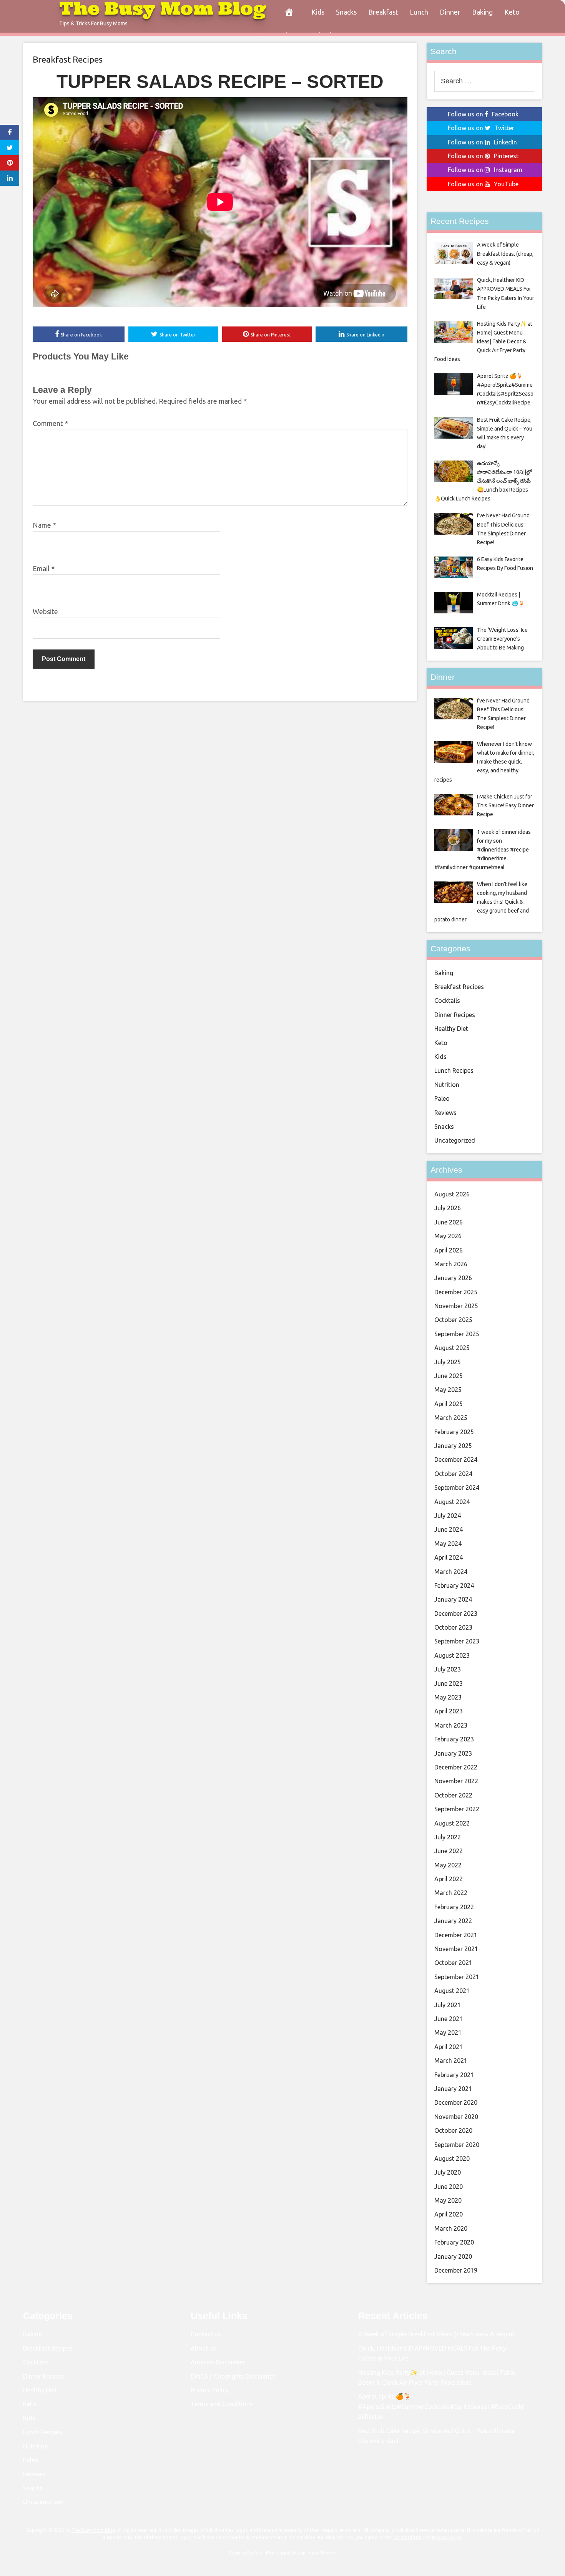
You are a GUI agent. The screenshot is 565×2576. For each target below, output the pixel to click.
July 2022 (448, 1837)
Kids (318, 12)
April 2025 (449, 1404)
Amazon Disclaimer (218, 2362)
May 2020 (448, 2200)
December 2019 (456, 2270)
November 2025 (456, 1306)
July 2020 (448, 2172)
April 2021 (449, 2047)
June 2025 (449, 1376)
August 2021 (452, 1991)
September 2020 (457, 2145)
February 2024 (454, 1585)
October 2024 (453, 1474)
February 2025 (454, 1432)
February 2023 (454, 1739)
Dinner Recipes (455, 1015)
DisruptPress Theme (313, 2553)
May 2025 (448, 1390)
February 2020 (454, 2242)
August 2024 (452, 1502)
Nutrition (447, 1085)
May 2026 (448, 1236)
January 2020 (453, 2256)
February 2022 (454, 1907)
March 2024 (451, 1572)
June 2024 (449, 1529)
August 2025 (452, 1348)
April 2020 (449, 2214)
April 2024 (449, 1557)
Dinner (450, 12)
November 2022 (456, 1781)
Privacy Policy (210, 2390)
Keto (512, 12)
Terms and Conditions (222, 2404)
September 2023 (457, 1641)
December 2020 (456, 2102)
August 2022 (452, 1823)
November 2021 (456, 1949)
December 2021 (456, 1935)
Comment (50, 423)
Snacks (346, 12)
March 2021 (451, 2061)
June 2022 (449, 1851)
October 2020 (453, 2130)
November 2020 (456, 2117)
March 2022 (451, 1893)
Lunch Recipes (454, 1070)
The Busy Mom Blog (93, 2530)
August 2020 (452, 2159)
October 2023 (453, 1627)
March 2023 (451, 1725)
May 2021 (448, 2033)
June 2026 (449, 1222)
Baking (482, 12)
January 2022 (453, 1921)
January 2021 (453, 2089)
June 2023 (449, 1683)
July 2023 (448, 1669)
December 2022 (456, 1767)
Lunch (419, 12)
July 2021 (448, 2005)
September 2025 (457, 1334)
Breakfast (383, 12)
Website (45, 611)
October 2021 (453, 1963)
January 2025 (453, 1446)
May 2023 (448, 1697)
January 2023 (453, 1753)
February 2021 (454, 2075)
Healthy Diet (451, 1029)
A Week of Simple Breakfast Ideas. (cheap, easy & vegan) (436, 2334)
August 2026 (452, 1194)
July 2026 (448, 1208)
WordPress (267, 2553)
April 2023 (449, 1711)
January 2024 (453, 1599)
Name (44, 525)
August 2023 (452, 1655)
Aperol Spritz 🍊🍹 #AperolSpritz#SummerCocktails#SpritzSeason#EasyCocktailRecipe (441, 2406)
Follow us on (483, 114)
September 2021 (457, 1977)
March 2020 (451, 2228)
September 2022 (457, 1809)
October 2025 (453, 1320)
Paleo (442, 1098)
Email (44, 568)
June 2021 (449, 2019)
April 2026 (449, 1250)
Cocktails (447, 1001)
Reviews (445, 1113)
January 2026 (453, 1278)
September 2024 (457, 1488)
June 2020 (449, 2187)
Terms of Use (407, 2537)
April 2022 (449, 1879)
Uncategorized (455, 1140)
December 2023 (456, 1614)
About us (203, 2348)
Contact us (206, 2334)
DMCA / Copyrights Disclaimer (233, 2376)
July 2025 (448, 1362)
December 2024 (456, 1459)
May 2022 (448, 1865)
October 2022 (453, 1795)
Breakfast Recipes (68, 59)
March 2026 (451, 1264)
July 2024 (448, 1516)
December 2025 (456, 1292)
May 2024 (448, 1544)
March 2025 (451, 1418)
